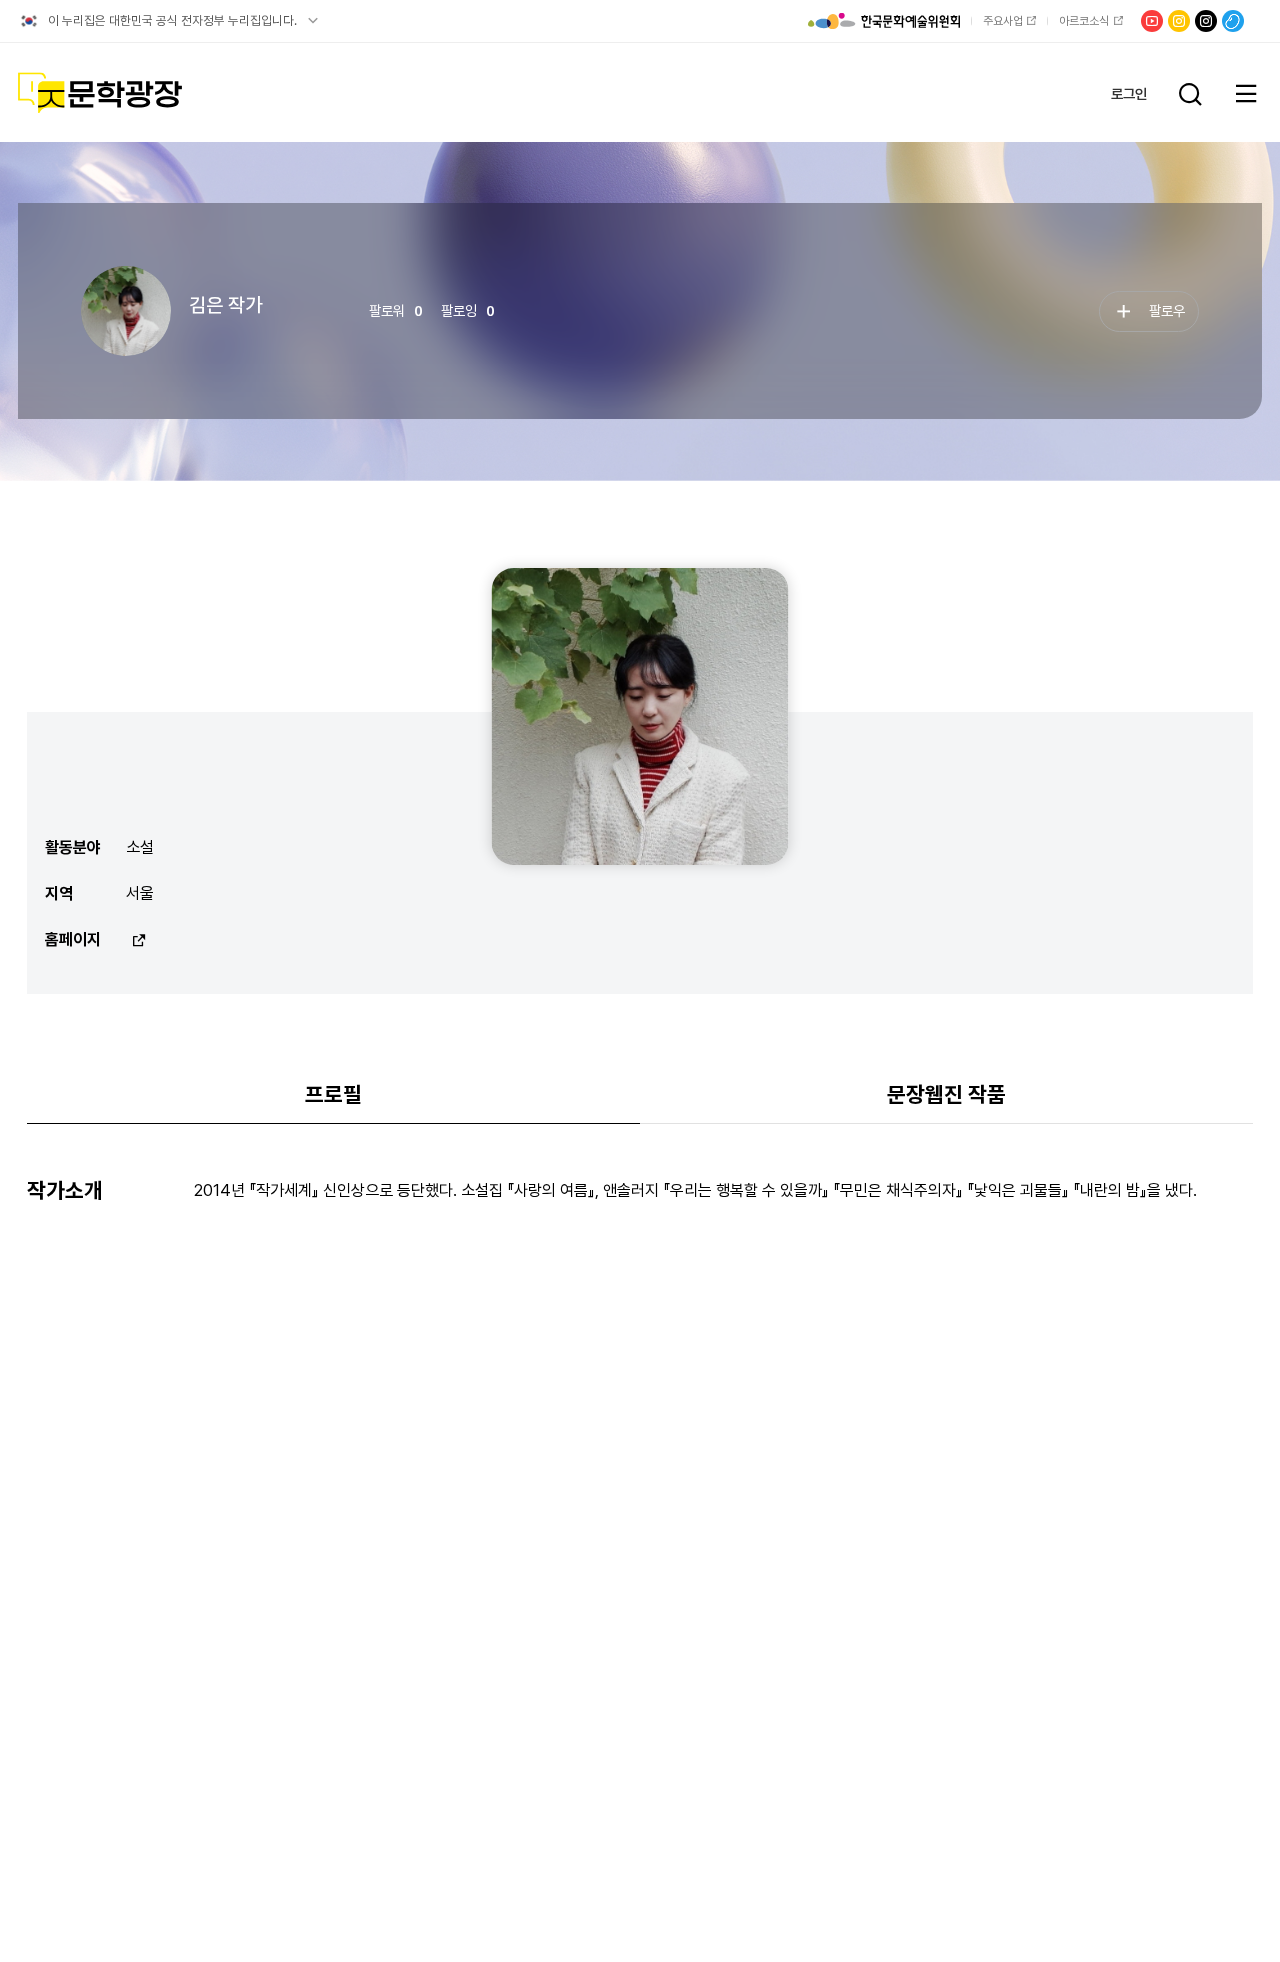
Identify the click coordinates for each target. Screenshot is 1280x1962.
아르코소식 (1084, 21)
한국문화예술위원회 (884, 21)
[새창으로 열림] (136, 939)
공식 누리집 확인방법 (313, 21)
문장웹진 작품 (946, 1094)
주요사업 (1003, 21)
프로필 (333, 1094)
